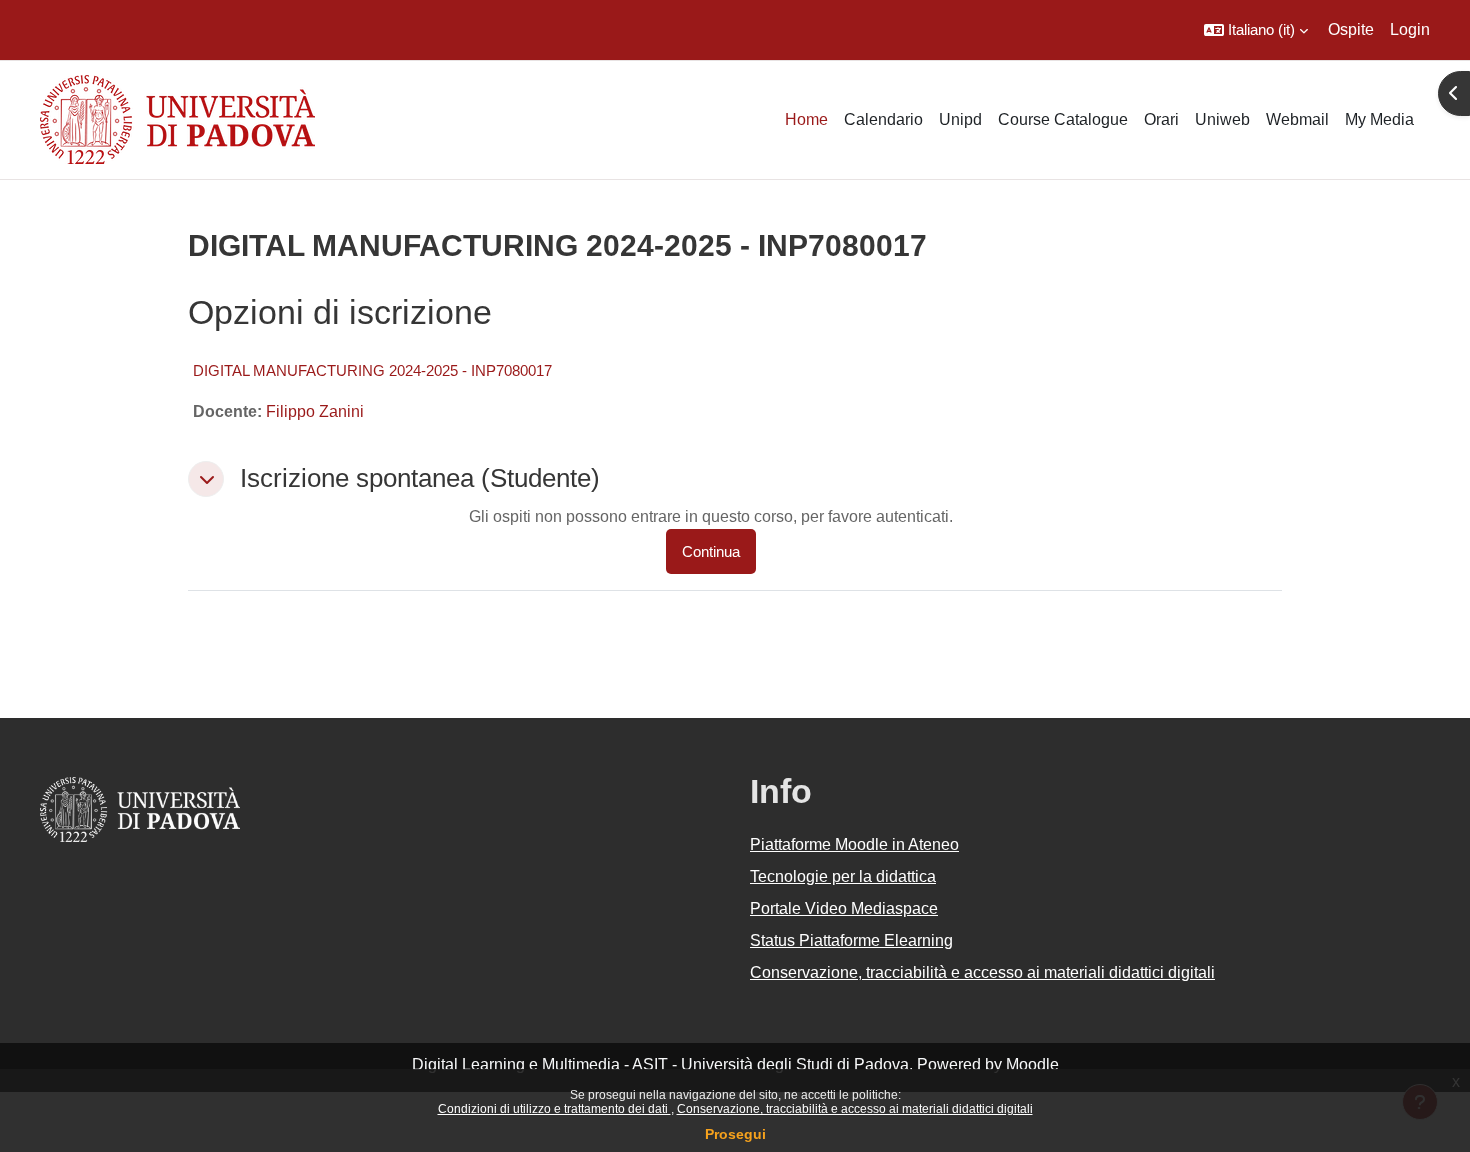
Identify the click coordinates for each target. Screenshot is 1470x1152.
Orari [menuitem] (1161, 119)
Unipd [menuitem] (960, 119)
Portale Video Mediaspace (844, 908)
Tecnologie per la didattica (843, 876)
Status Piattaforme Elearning (851, 940)
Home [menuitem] (806, 119)
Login (1410, 29)
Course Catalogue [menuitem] (1063, 119)
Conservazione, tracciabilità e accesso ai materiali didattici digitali (855, 1109)
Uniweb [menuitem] (1222, 119)
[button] (1256, 30)
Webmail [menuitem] (1297, 119)
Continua (711, 551)
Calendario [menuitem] (883, 119)
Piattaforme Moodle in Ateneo (854, 844)
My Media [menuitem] (1379, 119)
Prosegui (735, 1134)
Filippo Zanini (315, 411)
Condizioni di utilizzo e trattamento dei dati (554, 1109)
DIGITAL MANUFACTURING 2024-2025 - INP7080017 (372, 370)
